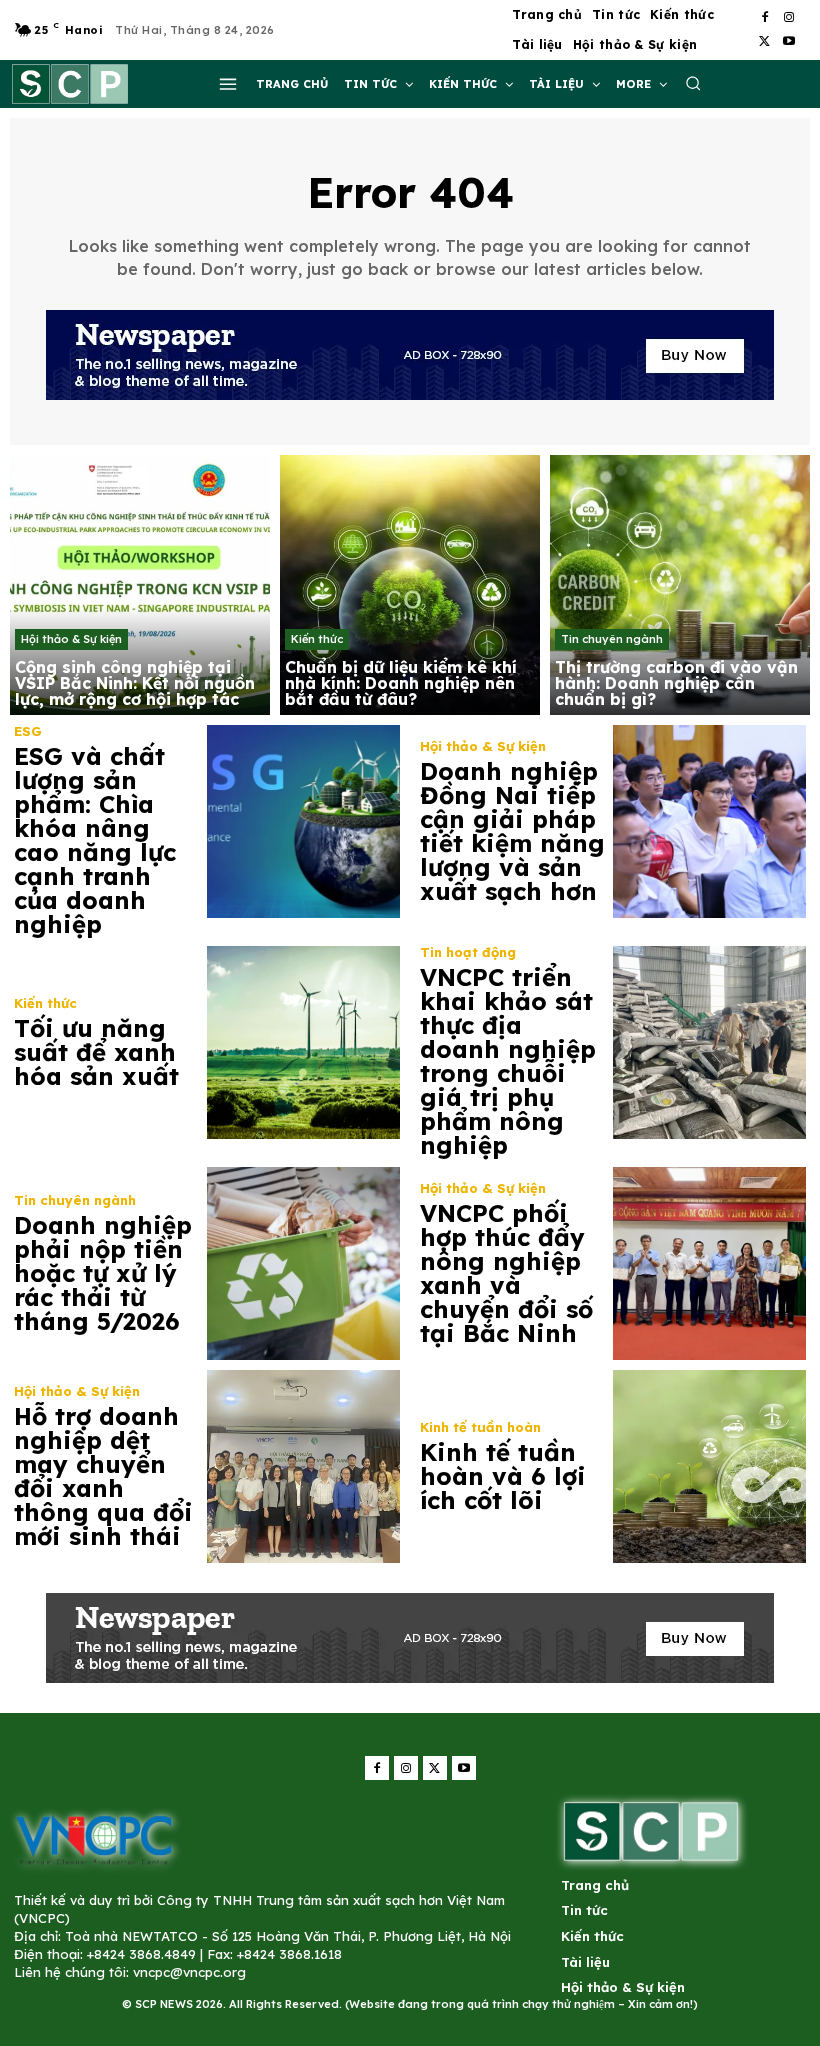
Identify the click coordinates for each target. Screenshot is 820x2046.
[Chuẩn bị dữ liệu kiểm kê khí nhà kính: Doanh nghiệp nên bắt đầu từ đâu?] (410, 585)
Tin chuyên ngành (612, 639)
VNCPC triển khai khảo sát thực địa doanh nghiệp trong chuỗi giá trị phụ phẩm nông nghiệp (508, 1061)
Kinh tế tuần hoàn (480, 1427)
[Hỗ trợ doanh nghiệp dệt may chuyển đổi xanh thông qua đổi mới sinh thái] (303, 1466)
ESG (28, 731)
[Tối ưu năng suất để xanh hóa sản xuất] (303, 1042)
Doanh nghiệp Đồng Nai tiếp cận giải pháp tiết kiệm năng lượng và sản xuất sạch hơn (512, 831)
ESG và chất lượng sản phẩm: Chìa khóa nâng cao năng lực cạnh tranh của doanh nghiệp (95, 840)
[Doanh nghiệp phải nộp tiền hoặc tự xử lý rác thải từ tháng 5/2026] (303, 1263)
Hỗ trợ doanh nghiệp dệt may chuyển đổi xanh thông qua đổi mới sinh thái (103, 1476)
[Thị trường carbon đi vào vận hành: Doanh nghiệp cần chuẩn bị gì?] (680, 585)
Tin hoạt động (468, 952)
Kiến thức (317, 639)
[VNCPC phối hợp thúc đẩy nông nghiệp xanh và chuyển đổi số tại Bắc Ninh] (709, 1263)
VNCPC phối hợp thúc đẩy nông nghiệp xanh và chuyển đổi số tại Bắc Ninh (506, 1273)
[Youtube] (789, 42)
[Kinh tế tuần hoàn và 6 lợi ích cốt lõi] (709, 1466)
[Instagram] (789, 18)
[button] (693, 83)
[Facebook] (765, 18)
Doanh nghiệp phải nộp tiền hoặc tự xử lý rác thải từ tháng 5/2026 (103, 1273)
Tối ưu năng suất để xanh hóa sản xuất (96, 1052)
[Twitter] (765, 42)
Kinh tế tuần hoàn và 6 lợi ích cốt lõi (503, 1476)
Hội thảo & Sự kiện (71, 639)
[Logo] (94, 1838)
